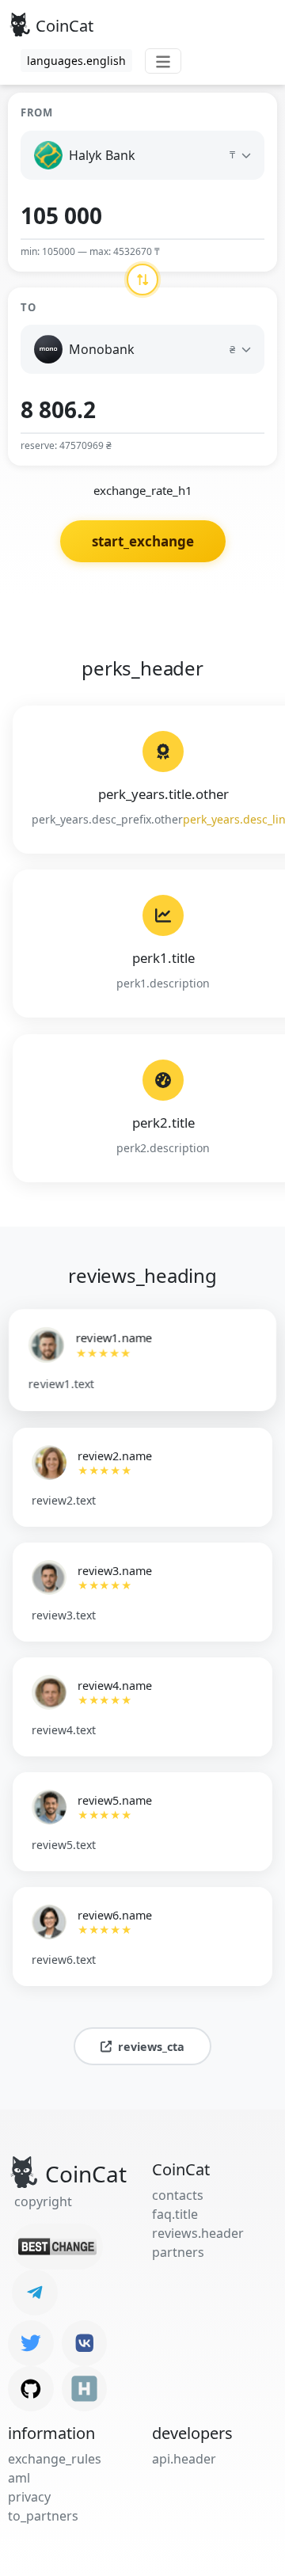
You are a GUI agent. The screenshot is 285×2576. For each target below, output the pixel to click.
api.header (184, 2459)
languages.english (76, 61)
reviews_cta (151, 2047)
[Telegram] (35, 2293)
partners (178, 2252)
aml (19, 2478)
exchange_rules (55, 2459)
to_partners (43, 2516)
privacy (29, 2497)
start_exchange (143, 541)
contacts (178, 2195)
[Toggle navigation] (163, 61)
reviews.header (198, 2233)
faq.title (175, 2214)
